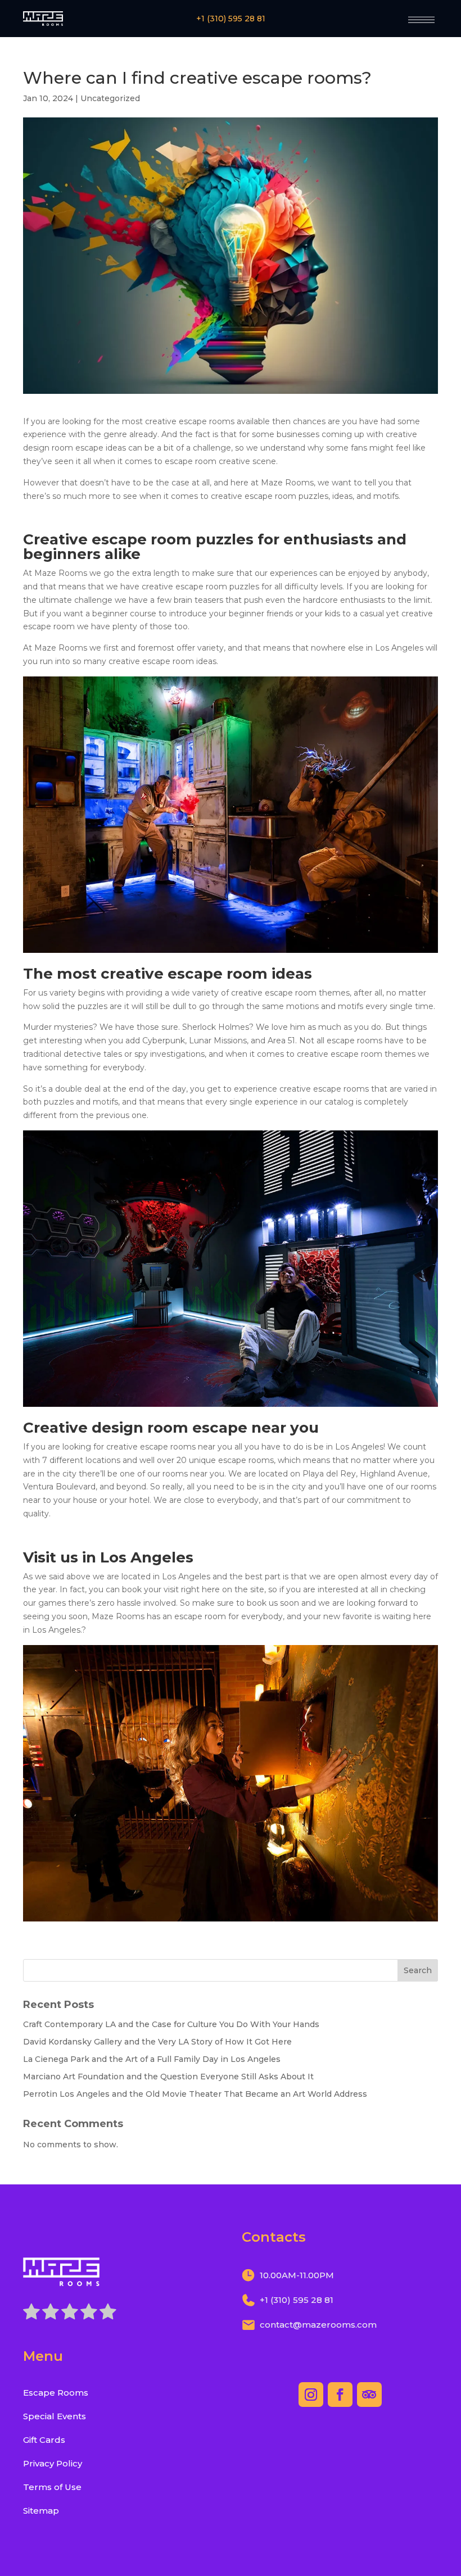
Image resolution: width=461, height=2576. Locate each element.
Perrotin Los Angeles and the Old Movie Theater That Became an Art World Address (195, 2094)
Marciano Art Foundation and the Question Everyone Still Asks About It (168, 2077)
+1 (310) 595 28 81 (231, 19)
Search (418, 1970)
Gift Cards (44, 2440)
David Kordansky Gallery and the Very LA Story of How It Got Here (157, 2042)
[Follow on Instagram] (311, 2395)
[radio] (31, 2314)
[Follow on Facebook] (340, 2395)
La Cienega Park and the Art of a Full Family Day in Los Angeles (152, 2059)
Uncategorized (110, 98)
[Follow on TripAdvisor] (369, 2395)
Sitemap (41, 2511)
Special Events (55, 2416)
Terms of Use (52, 2487)
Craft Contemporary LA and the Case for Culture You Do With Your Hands (171, 2024)
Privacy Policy (53, 2463)
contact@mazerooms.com (318, 2325)
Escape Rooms (56, 2393)
